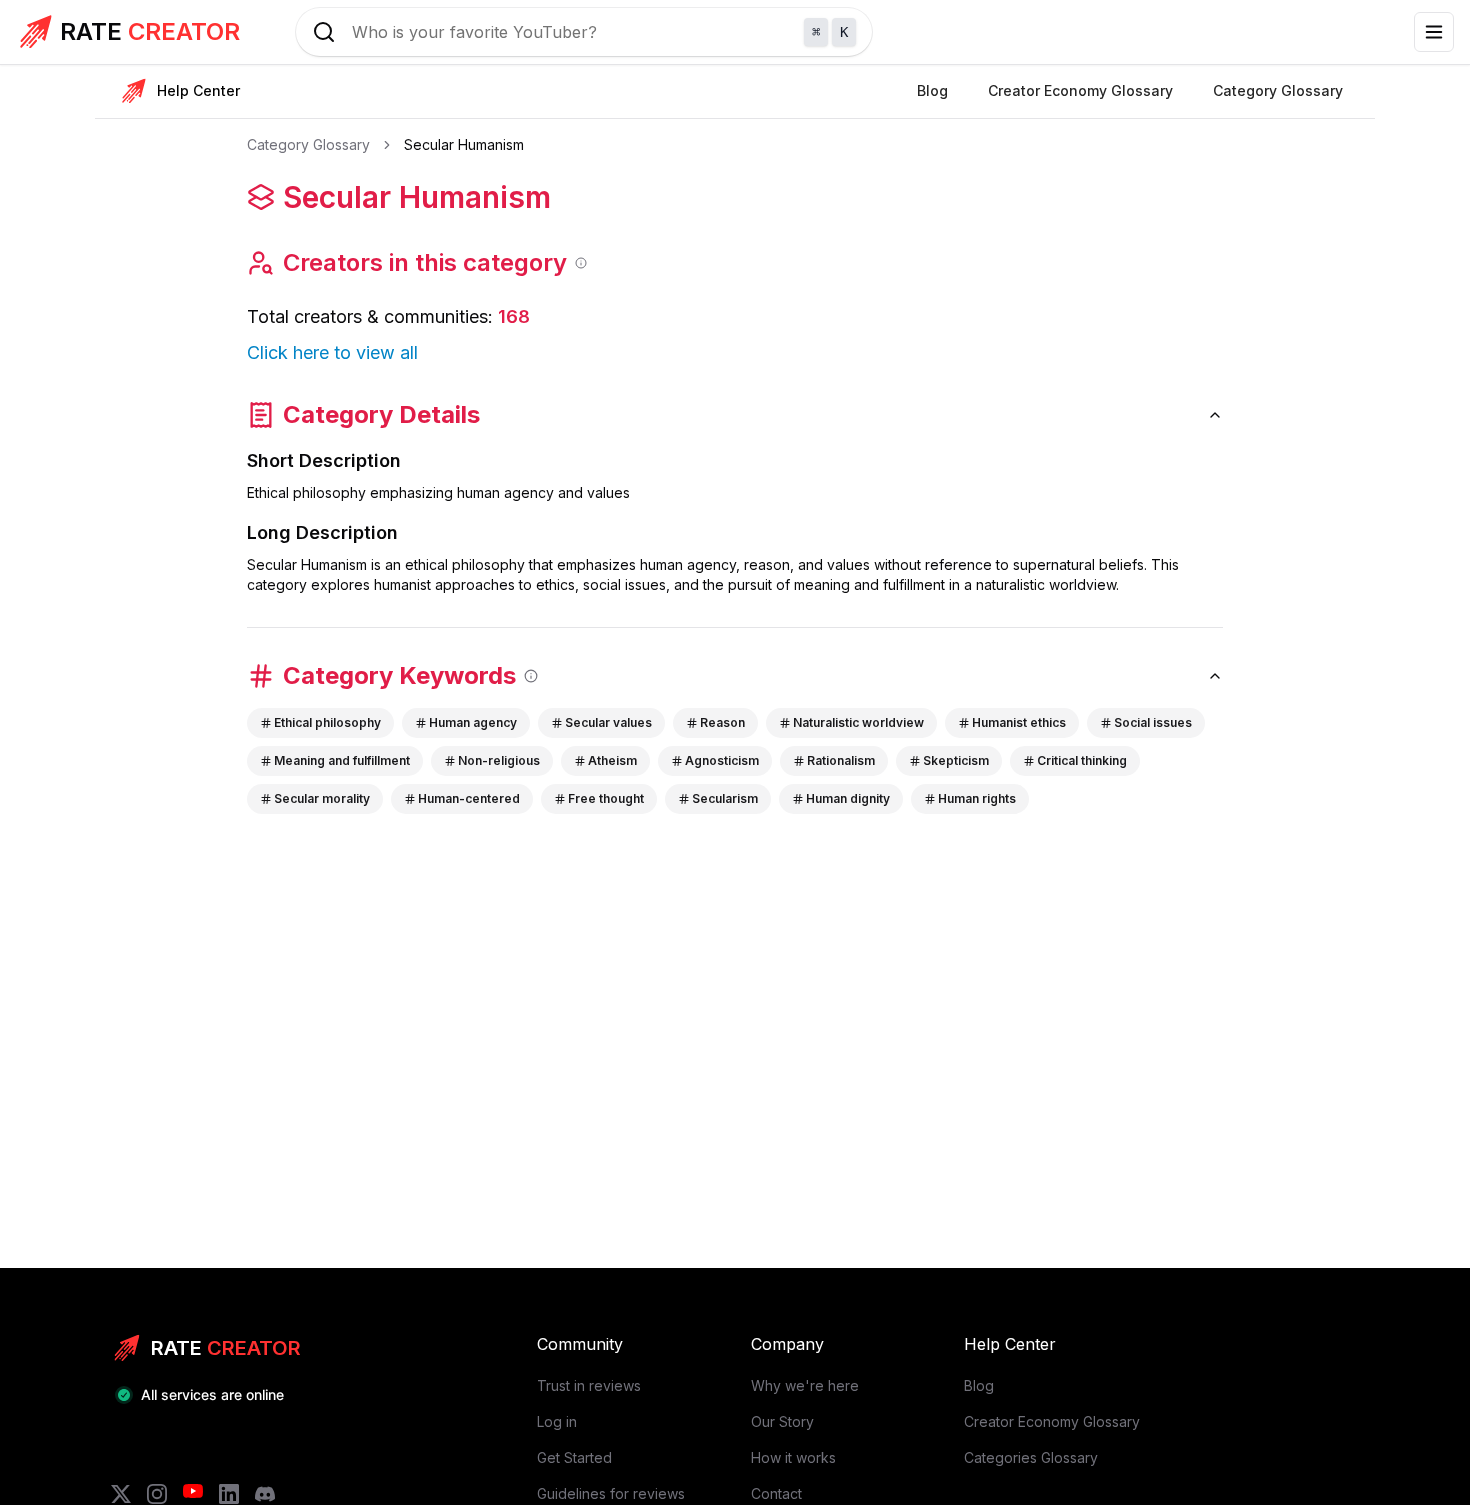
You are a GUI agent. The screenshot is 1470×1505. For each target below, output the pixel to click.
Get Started (574, 1457)
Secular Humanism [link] (464, 144)
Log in (557, 1421)
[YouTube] (193, 1494)
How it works (793, 1457)
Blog (979, 1385)
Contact (776, 1493)
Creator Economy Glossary (1052, 1421)
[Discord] (265, 1494)
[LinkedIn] (229, 1494)
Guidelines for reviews (611, 1493)
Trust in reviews (589, 1385)
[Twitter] (121, 1494)
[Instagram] (157, 1494)
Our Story (782, 1421)
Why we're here (805, 1385)
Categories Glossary (1031, 1457)
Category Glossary (308, 144)
